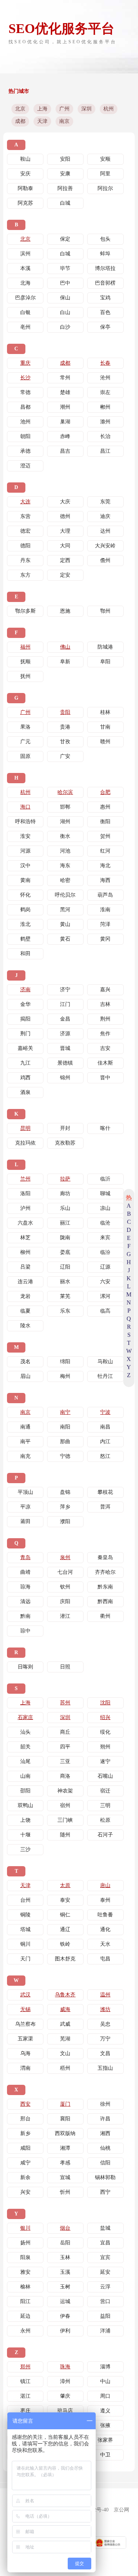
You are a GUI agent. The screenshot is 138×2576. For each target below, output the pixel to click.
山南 (25, 1776)
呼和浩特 (25, 822)
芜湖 (65, 2039)
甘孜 (65, 742)
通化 (105, 1929)
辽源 (105, 1267)
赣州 (105, 742)
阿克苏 (25, 203)
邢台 (25, 2119)
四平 (65, 1747)
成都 (20, 121)
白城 (65, 203)
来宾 (105, 1238)
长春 (105, 363)
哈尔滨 (65, 792)
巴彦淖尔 (25, 298)
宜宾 (105, 2257)
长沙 (25, 378)
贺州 (105, 836)
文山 (65, 2053)
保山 (65, 298)
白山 (65, 312)
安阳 (65, 159)
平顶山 (25, 1492)
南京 (64, 121)
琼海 (25, 1587)
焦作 (105, 1034)
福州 (25, 647)
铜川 (25, 1944)
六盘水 (25, 1223)
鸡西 (25, 1078)
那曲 (65, 1442)
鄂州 (105, 611)
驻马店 (65, 2411)
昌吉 (65, 451)
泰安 (65, 1900)
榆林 (25, 2287)
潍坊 (105, 2009)
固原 (25, 756)
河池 (65, 851)
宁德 (65, 1456)
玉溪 (65, 2272)
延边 (25, 2316)
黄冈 (105, 939)
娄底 (65, 1252)
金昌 (65, 1019)
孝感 (65, 2163)
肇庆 (65, 2396)
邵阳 (25, 1791)
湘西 (105, 2133)
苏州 (65, 1703)
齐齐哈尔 (105, 1572)
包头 (105, 239)
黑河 (65, 910)
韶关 (25, 1747)
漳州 (65, 2381)
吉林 (105, 1004)
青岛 (25, 1557)
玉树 (65, 2287)
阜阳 (105, 662)
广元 (25, 742)
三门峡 (65, 1820)
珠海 (65, 2367)
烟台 (65, 2228)
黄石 (65, 939)
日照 (65, 1667)
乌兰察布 (25, 2024)
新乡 (25, 2133)
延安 (105, 2272)
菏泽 (105, 924)
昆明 (25, 1128)
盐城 (105, 2228)
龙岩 (25, 1296)
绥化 (105, 1732)
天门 (25, 1959)
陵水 (25, 1326)
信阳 (105, 2163)
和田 (25, 954)
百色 (105, 312)
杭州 (109, 109)
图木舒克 (65, 1959)
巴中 (65, 283)
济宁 (65, 990)
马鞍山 (105, 1362)
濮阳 (65, 1521)
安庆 (25, 174)
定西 (65, 560)
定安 (65, 575)
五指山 (105, 2068)
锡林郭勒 (105, 2177)
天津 (42, 121)
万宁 (105, 2039)
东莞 (105, 502)
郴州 (105, 407)
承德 (25, 451)
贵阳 (65, 712)
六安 (105, 1282)
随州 (65, 1835)
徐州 (105, 2104)
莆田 (25, 1521)
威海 (65, 2009)
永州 (25, 2331)
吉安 (105, 1048)
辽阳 (65, 1267)
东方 (25, 575)
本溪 (25, 268)
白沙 (65, 327)
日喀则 (25, 1667)
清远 (25, 1601)
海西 (105, 880)
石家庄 (25, 1717)
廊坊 (65, 1194)
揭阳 (25, 1019)
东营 (25, 516)
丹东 (25, 560)
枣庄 (25, 2411)
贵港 (65, 727)
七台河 (65, 1572)
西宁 (105, 2192)
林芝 (25, 1238)
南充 (25, 1456)
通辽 (65, 1929)
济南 (25, 990)
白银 (25, 312)
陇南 (65, 1238)
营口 (105, 2301)
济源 (65, 1034)
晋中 (105, 1078)
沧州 (105, 378)
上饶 (25, 1820)
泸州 (25, 1208)
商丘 (65, 1732)
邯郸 (65, 807)
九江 (25, 1063)
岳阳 (65, 2243)
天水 (105, 1944)
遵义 (105, 2411)
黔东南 (105, 1587)
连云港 (25, 1282)
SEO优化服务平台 (61, 29)
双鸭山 (25, 1805)
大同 (65, 546)
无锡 (25, 2009)
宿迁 (105, 1791)
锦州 (65, 1078)
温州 (105, 1995)
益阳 (105, 2316)
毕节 (65, 268)
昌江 (105, 451)
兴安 (25, 2192)
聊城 (105, 1194)
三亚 (65, 1761)
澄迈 (25, 466)
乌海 (25, 2053)
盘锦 (65, 1492)
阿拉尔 (105, 188)
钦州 (65, 1587)
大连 (25, 502)
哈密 (65, 880)
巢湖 (65, 422)
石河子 (105, 1835)
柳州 (25, 1252)
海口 (25, 807)
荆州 (105, 1019)
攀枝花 (105, 1492)
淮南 (105, 910)
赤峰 (65, 436)
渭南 (25, 2068)
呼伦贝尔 (65, 895)
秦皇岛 (105, 1557)
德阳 (25, 546)
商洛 (65, 1776)
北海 (25, 283)
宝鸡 (105, 298)
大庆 (65, 502)
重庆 (25, 363)
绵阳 (65, 1362)
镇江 (25, 2381)
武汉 (25, 1995)
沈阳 (105, 1703)
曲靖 (25, 1572)
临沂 (105, 1179)
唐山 (105, 1885)
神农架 (65, 1791)
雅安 (25, 2272)
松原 (105, 1820)
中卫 (105, 2455)
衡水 (65, 836)
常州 (65, 378)
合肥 (105, 792)
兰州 (25, 1179)
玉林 (65, 2257)
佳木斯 (105, 1063)
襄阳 (65, 2119)
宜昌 (105, 2243)
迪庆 (105, 516)
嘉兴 (105, 990)
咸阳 (25, 2148)
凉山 (105, 1208)
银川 (25, 2228)
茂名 (25, 1362)
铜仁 (65, 1915)
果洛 (25, 727)
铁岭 (65, 1944)
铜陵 (25, 1915)
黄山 (65, 924)
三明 (105, 1805)
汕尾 (25, 1761)
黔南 (25, 1616)
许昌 (105, 2119)
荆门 (25, 1034)
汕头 (25, 1732)
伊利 (65, 2331)
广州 (64, 109)
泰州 (105, 1900)
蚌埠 (105, 254)
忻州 (65, 2192)
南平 (25, 1442)
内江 (105, 1442)
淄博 (105, 2367)
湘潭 (65, 2148)
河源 (25, 851)
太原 (65, 1885)
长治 (105, 436)
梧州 (65, 2068)
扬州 (25, 2243)
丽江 (65, 1223)
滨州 (25, 254)
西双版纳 (65, 2133)
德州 (65, 516)
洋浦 (105, 2331)
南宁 (65, 1412)
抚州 (25, 676)
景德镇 (65, 1063)
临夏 (25, 1311)
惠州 (105, 807)
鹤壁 (25, 939)
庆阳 (65, 1601)
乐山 (65, 1208)
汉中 (25, 866)
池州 (25, 422)
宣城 (65, 2177)
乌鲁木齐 (65, 1995)
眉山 (25, 1376)
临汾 (105, 1252)
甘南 (105, 727)
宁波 (105, 1412)
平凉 (25, 1507)
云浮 (105, 2287)
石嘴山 (105, 1776)
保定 (65, 239)
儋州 (105, 560)
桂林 (105, 712)
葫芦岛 (105, 895)
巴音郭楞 (105, 283)
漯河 (105, 1296)
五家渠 (25, 2039)
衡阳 (105, 822)
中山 (105, 2381)
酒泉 (25, 1092)
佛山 (65, 647)
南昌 (105, 1427)
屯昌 (105, 1959)
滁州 (105, 422)
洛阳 (25, 1194)
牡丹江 (105, 1376)
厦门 (65, 2104)
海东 (65, 866)
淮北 (25, 924)
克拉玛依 (25, 1143)
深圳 (86, 109)
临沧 (105, 1223)
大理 (65, 531)
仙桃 (105, 2148)
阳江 (25, 2301)
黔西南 (105, 1601)
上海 (42, 109)
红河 (105, 851)
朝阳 (25, 436)
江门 (65, 1004)
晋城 (65, 1048)
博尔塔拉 (105, 268)
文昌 (105, 2053)
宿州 (65, 1805)
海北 (105, 866)
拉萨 (65, 1179)
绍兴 (105, 1717)
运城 (65, 2301)
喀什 (105, 1128)
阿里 (105, 174)
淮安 (25, 836)
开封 (65, 1128)
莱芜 (65, 1296)
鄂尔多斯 (25, 611)
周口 (105, 2396)
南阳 (65, 1427)
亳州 (25, 327)
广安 (65, 756)
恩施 (65, 611)
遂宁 (105, 1761)
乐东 (65, 1311)
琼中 (25, 1631)
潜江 (65, 1616)
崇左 (105, 392)
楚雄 (65, 392)
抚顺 (25, 662)
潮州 (65, 407)
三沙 (25, 1849)
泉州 (65, 1557)
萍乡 (65, 1507)
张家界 (105, 2440)
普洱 (105, 1507)
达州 (105, 531)
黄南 (25, 880)
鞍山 (25, 159)
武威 (65, 2024)
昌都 (25, 407)
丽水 (65, 1282)
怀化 (25, 895)
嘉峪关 (25, 1048)
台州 (25, 1900)
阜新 (65, 662)
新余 (25, 2177)
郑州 (25, 2367)
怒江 (105, 1456)
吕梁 (25, 1267)
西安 (25, 2104)
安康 (65, 174)
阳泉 (25, 2257)
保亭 (105, 327)
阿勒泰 (25, 188)
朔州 (105, 1747)
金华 (25, 1004)
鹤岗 (25, 910)
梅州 (65, 1376)
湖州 (65, 822)
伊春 (65, 2316)
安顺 (105, 159)
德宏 (25, 531)
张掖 (105, 2425)
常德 (25, 392)
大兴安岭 (105, 546)
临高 (105, 1311)
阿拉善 (65, 188)
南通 (25, 1427)
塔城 (25, 1929)
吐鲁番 (105, 1915)
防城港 (105, 647)
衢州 (105, 1616)
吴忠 (105, 2024)
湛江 (25, 2396)
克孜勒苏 (65, 1143)
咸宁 (25, 2163)
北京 (20, 109)
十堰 (25, 1835)
